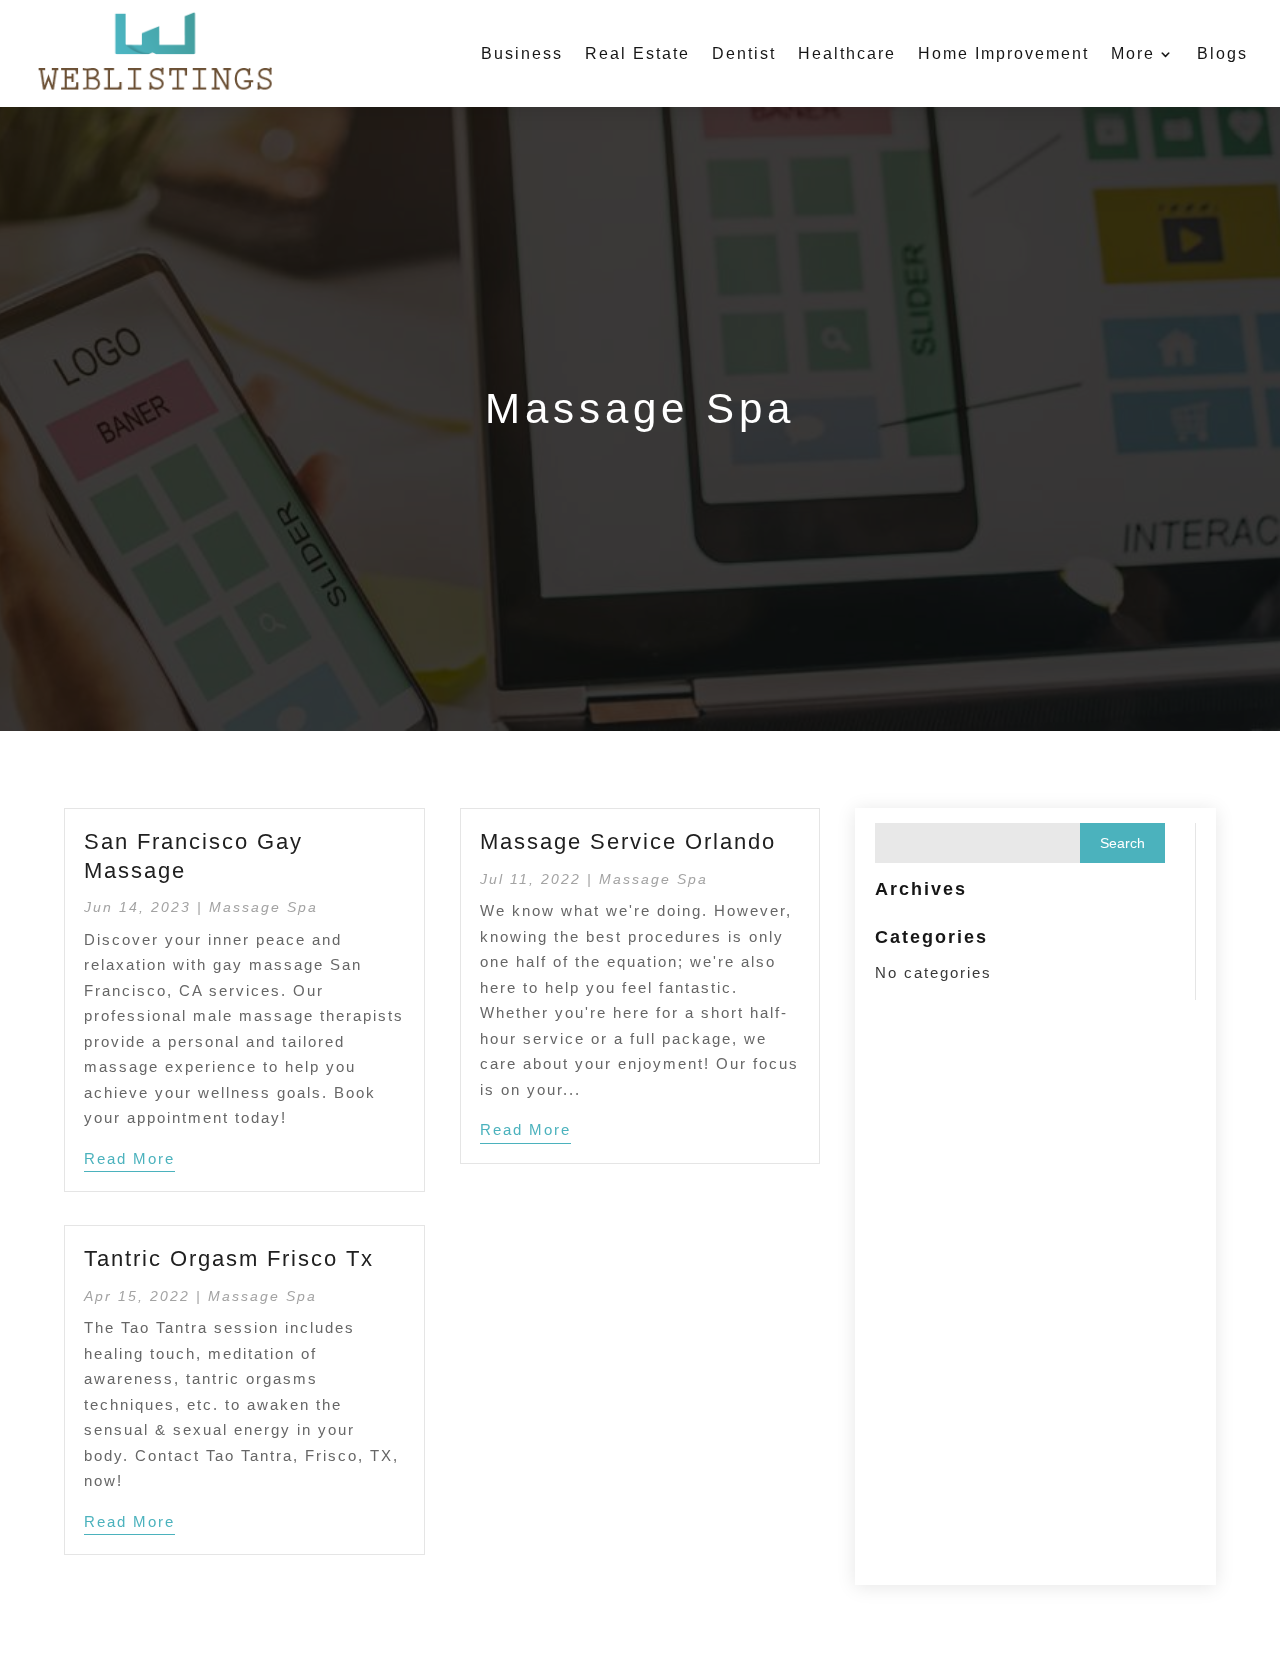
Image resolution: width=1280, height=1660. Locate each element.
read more (129, 1158)
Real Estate (637, 53)
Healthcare (847, 53)
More (1133, 53)
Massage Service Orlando (628, 841)
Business (522, 53)
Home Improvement (1003, 53)
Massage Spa (263, 907)
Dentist (744, 53)
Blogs (1222, 53)
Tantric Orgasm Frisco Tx (229, 1258)
